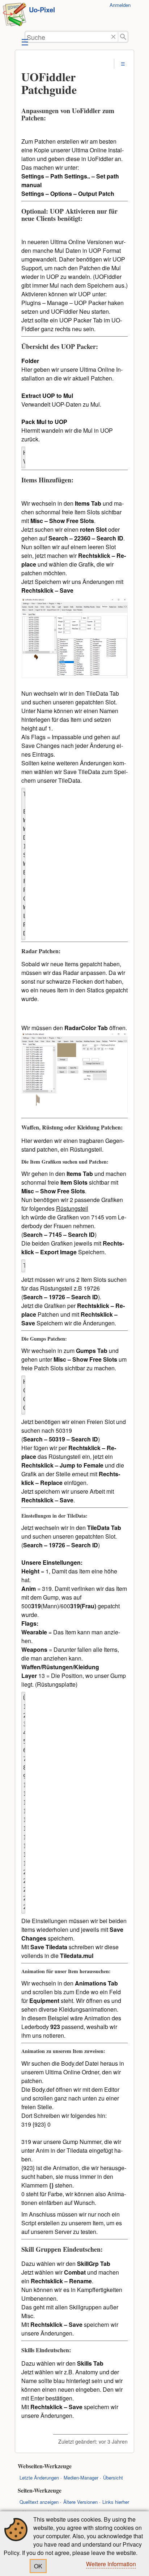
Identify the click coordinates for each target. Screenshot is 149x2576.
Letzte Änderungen (39, 2478)
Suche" (123, 37)
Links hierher (116, 2502)
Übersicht (113, 2478)
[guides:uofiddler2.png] (75, 676)
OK (38, 2566)
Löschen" (113, 37)
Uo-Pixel (42, 10)
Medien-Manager (81, 2478)
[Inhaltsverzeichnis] (123, 64)
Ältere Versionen (80, 2502)
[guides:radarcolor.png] (75, 1110)
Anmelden (120, 5)
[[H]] (14, 15)
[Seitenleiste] (24, 42)
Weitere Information (111, 2564)
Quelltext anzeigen (39, 2502)
